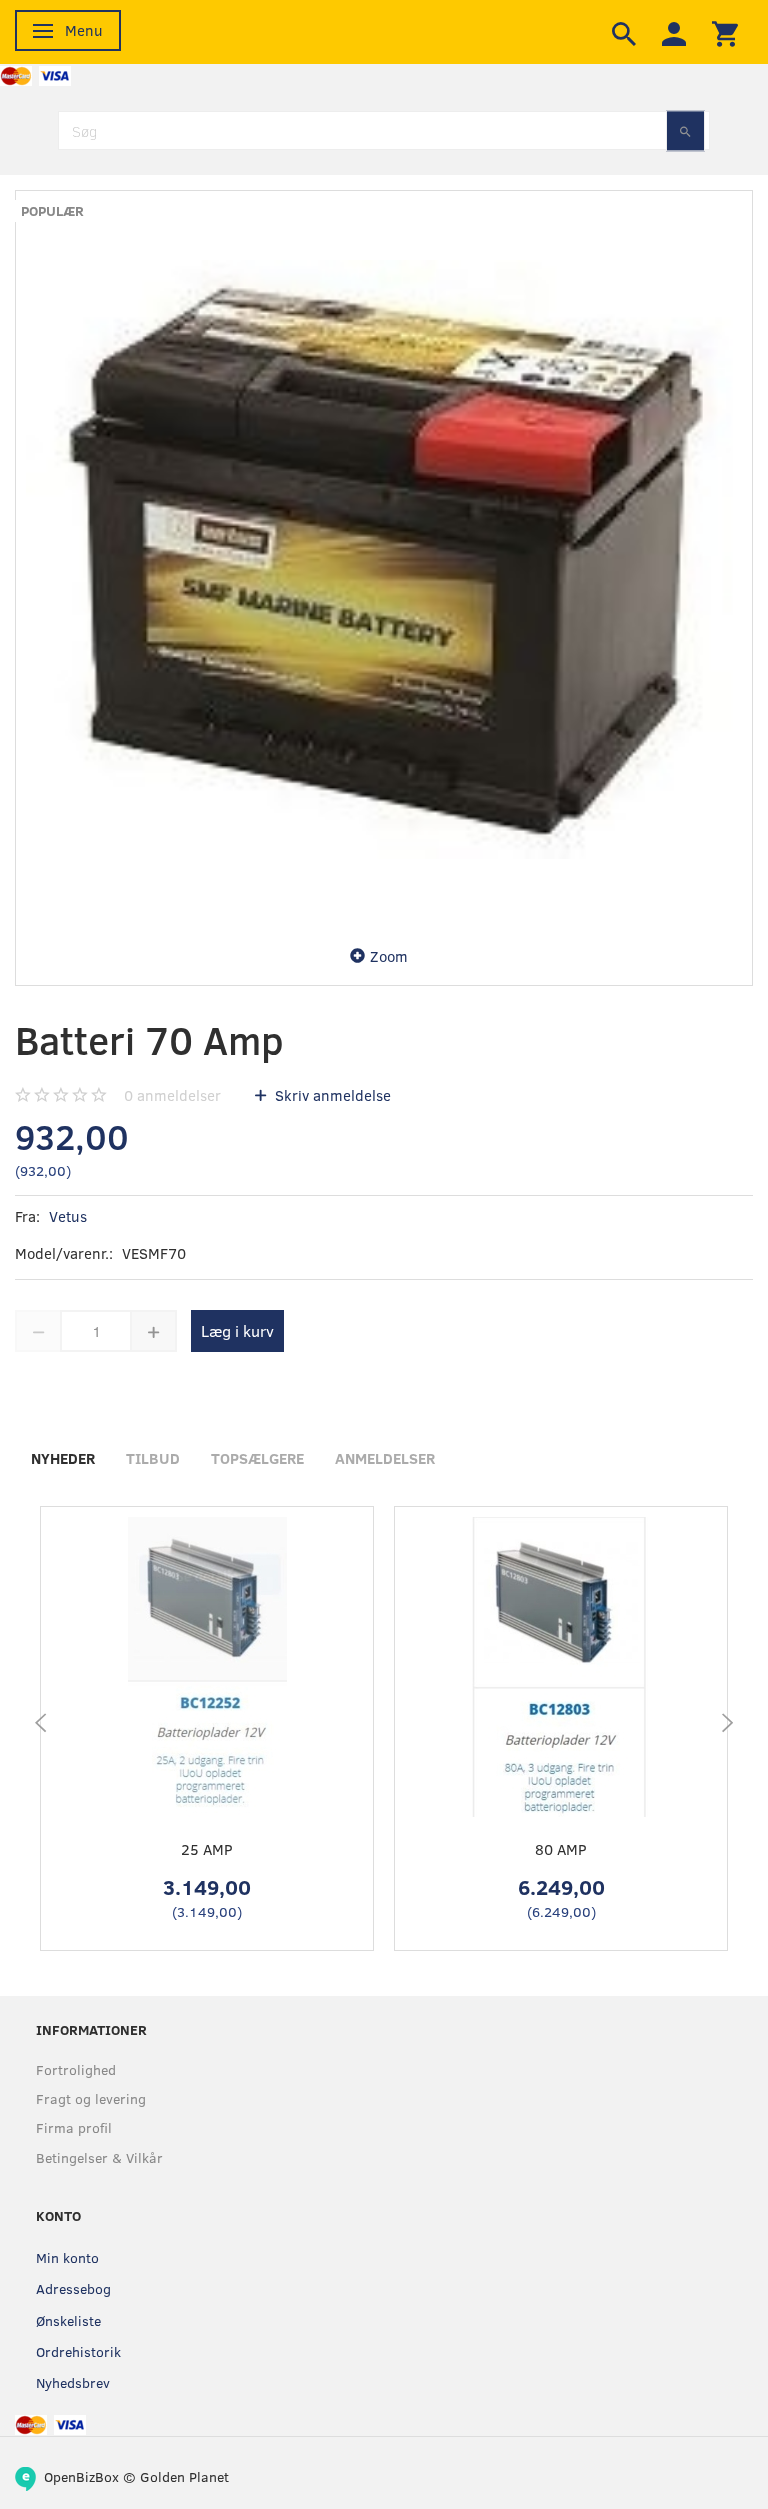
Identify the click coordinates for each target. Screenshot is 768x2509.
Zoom (389, 956)
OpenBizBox (81, 2476)
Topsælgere (257, 1458)
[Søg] (685, 130)
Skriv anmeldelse (331, 1095)
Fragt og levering (91, 2098)
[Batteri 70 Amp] (384, 559)
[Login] (674, 32)
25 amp (207, 1849)
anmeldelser (172, 1095)
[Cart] (725, 32)
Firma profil (74, 2127)
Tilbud (153, 1458)
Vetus (68, 1216)
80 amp (561, 1849)
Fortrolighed (76, 2069)
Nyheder (63, 1458)
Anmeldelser (385, 1458)
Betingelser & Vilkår (99, 2157)
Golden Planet (184, 2476)
